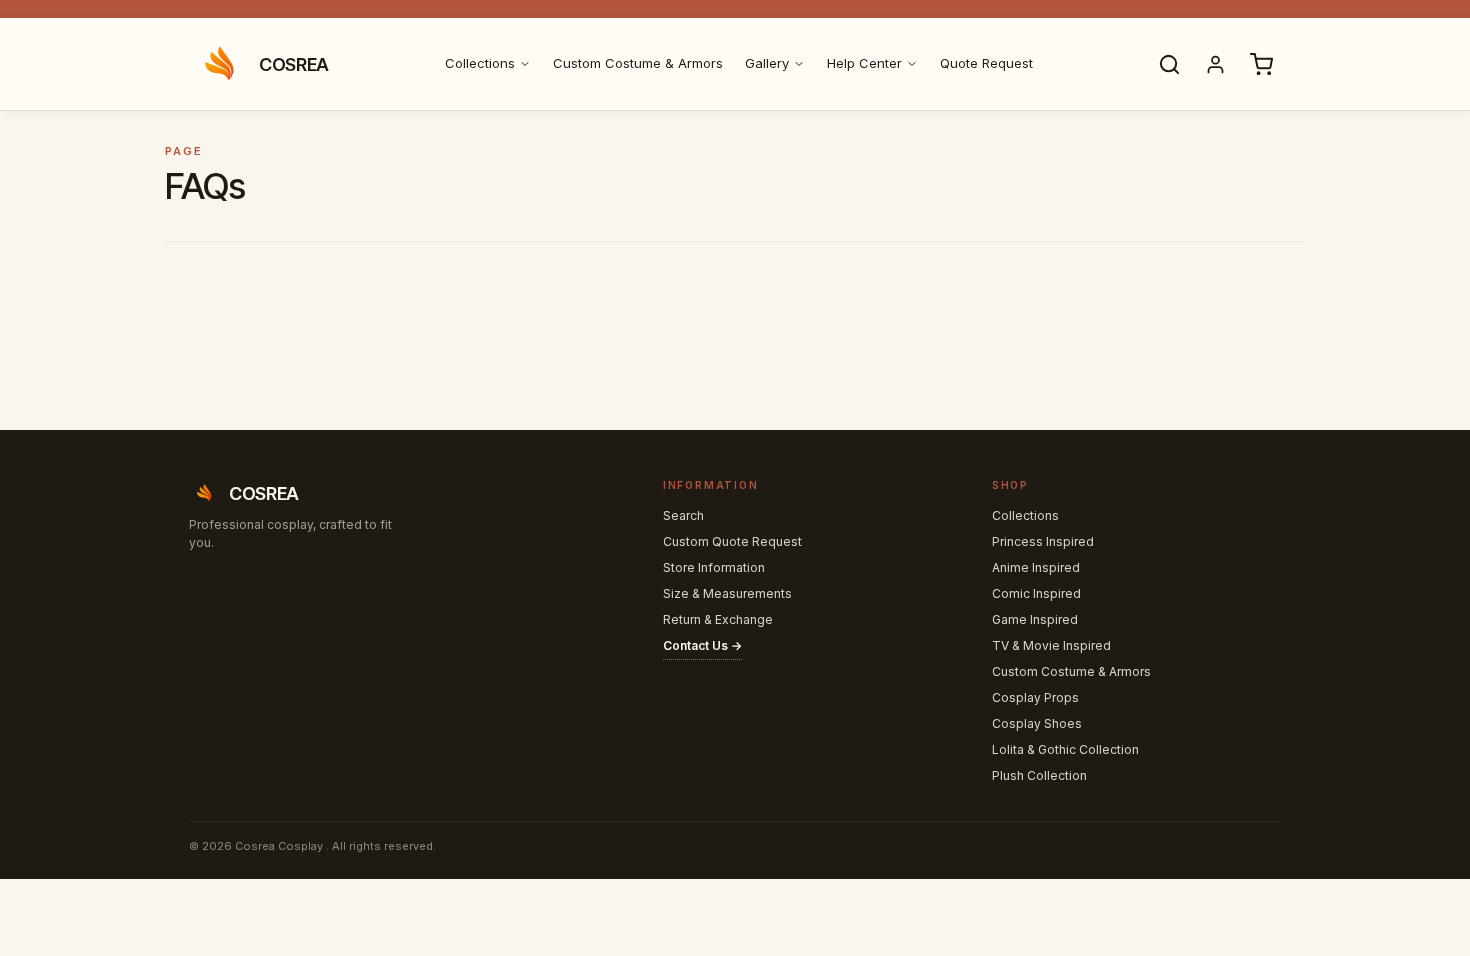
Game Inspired (1035, 619)
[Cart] (1261, 64)
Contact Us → (702, 645)
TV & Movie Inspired (1051, 645)
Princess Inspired (1043, 541)
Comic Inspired (1036, 593)
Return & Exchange (718, 619)
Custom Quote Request (732, 541)
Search (683, 515)
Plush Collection (1039, 775)
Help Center (864, 63)
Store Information (714, 567)
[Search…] (1169, 64)
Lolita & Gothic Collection (1065, 749)
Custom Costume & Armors (638, 63)
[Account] (1215, 64)
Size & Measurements (727, 593)
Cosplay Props (1035, 697)
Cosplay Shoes (1037, 723)
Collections (480, 63)
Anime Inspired (1036, 567)
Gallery (767, 63)
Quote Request (986, 63)
